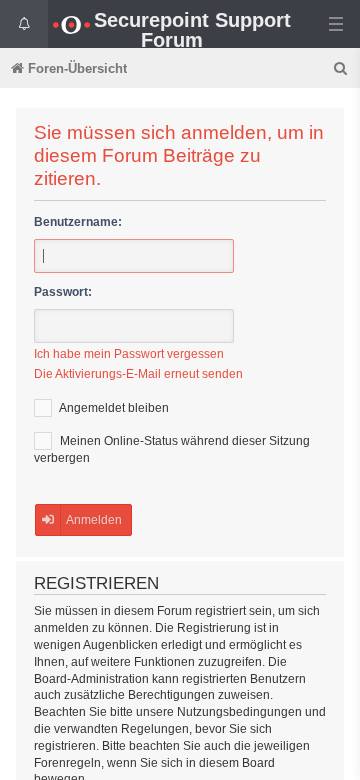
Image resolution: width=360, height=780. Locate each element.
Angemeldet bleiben (113, 408)
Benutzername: (78, 222)
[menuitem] (342, 68)
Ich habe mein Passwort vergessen (129, 354)
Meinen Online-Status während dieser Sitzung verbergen (172, 449)
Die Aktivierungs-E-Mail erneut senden (138, 374)
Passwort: (63, 292)
